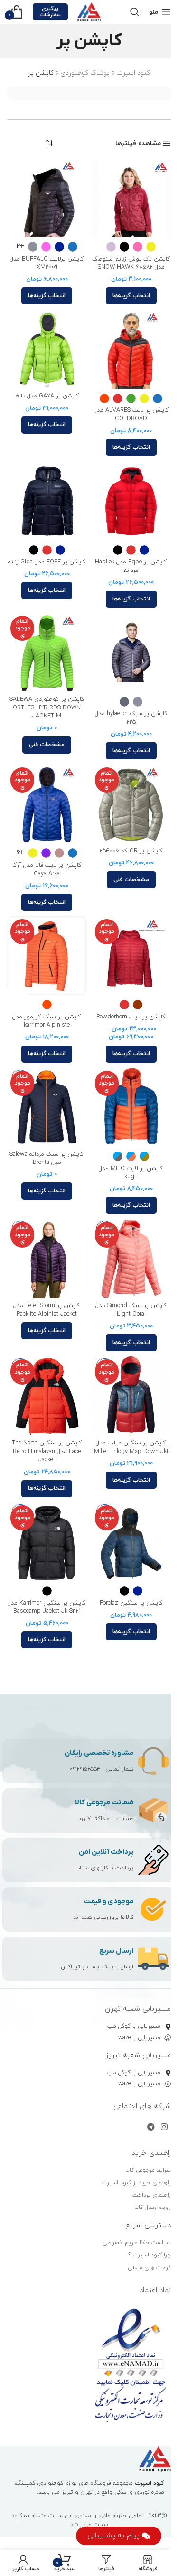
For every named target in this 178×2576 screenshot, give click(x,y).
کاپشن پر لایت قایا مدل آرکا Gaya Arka (47, 870)
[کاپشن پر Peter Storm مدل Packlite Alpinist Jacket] (47, 1259)
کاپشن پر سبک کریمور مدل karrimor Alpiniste (47, 1021)
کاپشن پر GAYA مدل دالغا (47, 396)
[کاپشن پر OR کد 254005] (131, 804)
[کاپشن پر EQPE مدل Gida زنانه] (47, 501)
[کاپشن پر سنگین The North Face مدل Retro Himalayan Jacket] (47, 1396)
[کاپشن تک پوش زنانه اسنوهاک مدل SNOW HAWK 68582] (131, 198)
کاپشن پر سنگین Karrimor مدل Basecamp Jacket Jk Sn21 (47, 1608)
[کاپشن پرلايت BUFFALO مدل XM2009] (47, 198)
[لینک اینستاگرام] (164, 2127)
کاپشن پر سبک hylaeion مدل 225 (131, 718)
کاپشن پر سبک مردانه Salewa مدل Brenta (47, 1159)
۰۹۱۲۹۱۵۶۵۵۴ (85, 1769)
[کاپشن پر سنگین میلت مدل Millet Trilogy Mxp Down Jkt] (131, 1396)
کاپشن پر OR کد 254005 (131, 851)
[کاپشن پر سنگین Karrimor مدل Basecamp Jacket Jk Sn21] (47, 1542)
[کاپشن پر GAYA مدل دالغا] (47, 349)
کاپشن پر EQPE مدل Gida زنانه (47, 562)
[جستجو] (135, 12)
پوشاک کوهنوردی (85, 73)
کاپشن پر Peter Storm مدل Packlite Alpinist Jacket (47, 1310)
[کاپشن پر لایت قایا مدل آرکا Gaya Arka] (47, 804)
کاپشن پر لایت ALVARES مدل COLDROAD (131, 415)
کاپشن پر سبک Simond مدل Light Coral (131, 1310)
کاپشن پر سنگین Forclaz (131, 1603)
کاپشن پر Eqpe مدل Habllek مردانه (131, 566)
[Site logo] (89, 11)
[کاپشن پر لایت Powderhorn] (131, 956)
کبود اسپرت (133, 73)
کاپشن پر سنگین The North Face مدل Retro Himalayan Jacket (47, 1451)
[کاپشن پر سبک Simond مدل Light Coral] (131, 1259)
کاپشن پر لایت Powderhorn (131, 1017)
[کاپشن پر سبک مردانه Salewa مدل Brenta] (47, 1107)
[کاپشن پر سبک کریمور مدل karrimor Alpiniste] (47, 956)
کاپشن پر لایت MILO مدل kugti (131, 1173)
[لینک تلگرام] (151, 2127)
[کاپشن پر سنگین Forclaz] (131, 1542)
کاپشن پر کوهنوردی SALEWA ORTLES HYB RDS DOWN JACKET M (47, 708)
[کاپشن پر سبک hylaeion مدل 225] (131, 652)
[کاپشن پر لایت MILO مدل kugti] (131, 1107)
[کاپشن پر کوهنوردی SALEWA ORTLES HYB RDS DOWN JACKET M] (47, 652)
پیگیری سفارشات (50, 12)
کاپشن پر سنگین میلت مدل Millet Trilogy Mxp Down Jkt (131, 1447)
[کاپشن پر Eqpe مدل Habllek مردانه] (131, 501)
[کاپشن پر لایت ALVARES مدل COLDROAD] (131, 349)
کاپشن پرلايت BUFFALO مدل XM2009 (47, 263)
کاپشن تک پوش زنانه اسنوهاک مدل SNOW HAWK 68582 (131, 263)
